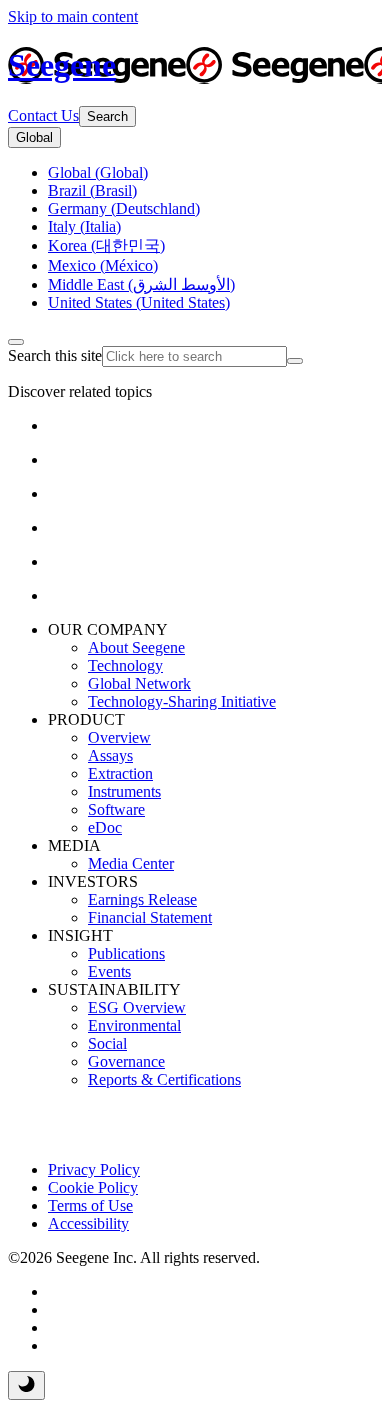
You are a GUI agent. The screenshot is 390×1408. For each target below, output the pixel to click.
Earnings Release (142, 899)
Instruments (124, 791)
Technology (125, 665)
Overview (119, 737)
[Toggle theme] (26, 1385)
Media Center (131, 863)
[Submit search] (295, 361)
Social (107, 1043)
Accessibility (88, 1223)
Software (116, 809)
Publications (126, 953)
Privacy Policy (94, 1169)
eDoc (105, 827)
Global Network (139, 683)
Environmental (134, 1025)
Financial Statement (150, 917)
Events (109, 971)
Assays (110, 755)
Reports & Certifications (164, 1079)
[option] (98, 172)
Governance (126, 1061)
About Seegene (136, 647)
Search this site (55, 355)
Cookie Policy (93, 1187)
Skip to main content (73, 16)
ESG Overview (137, 1007)
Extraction (120, 773)
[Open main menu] (16, 342)
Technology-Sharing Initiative (182, 701)
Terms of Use (90, 1205)
